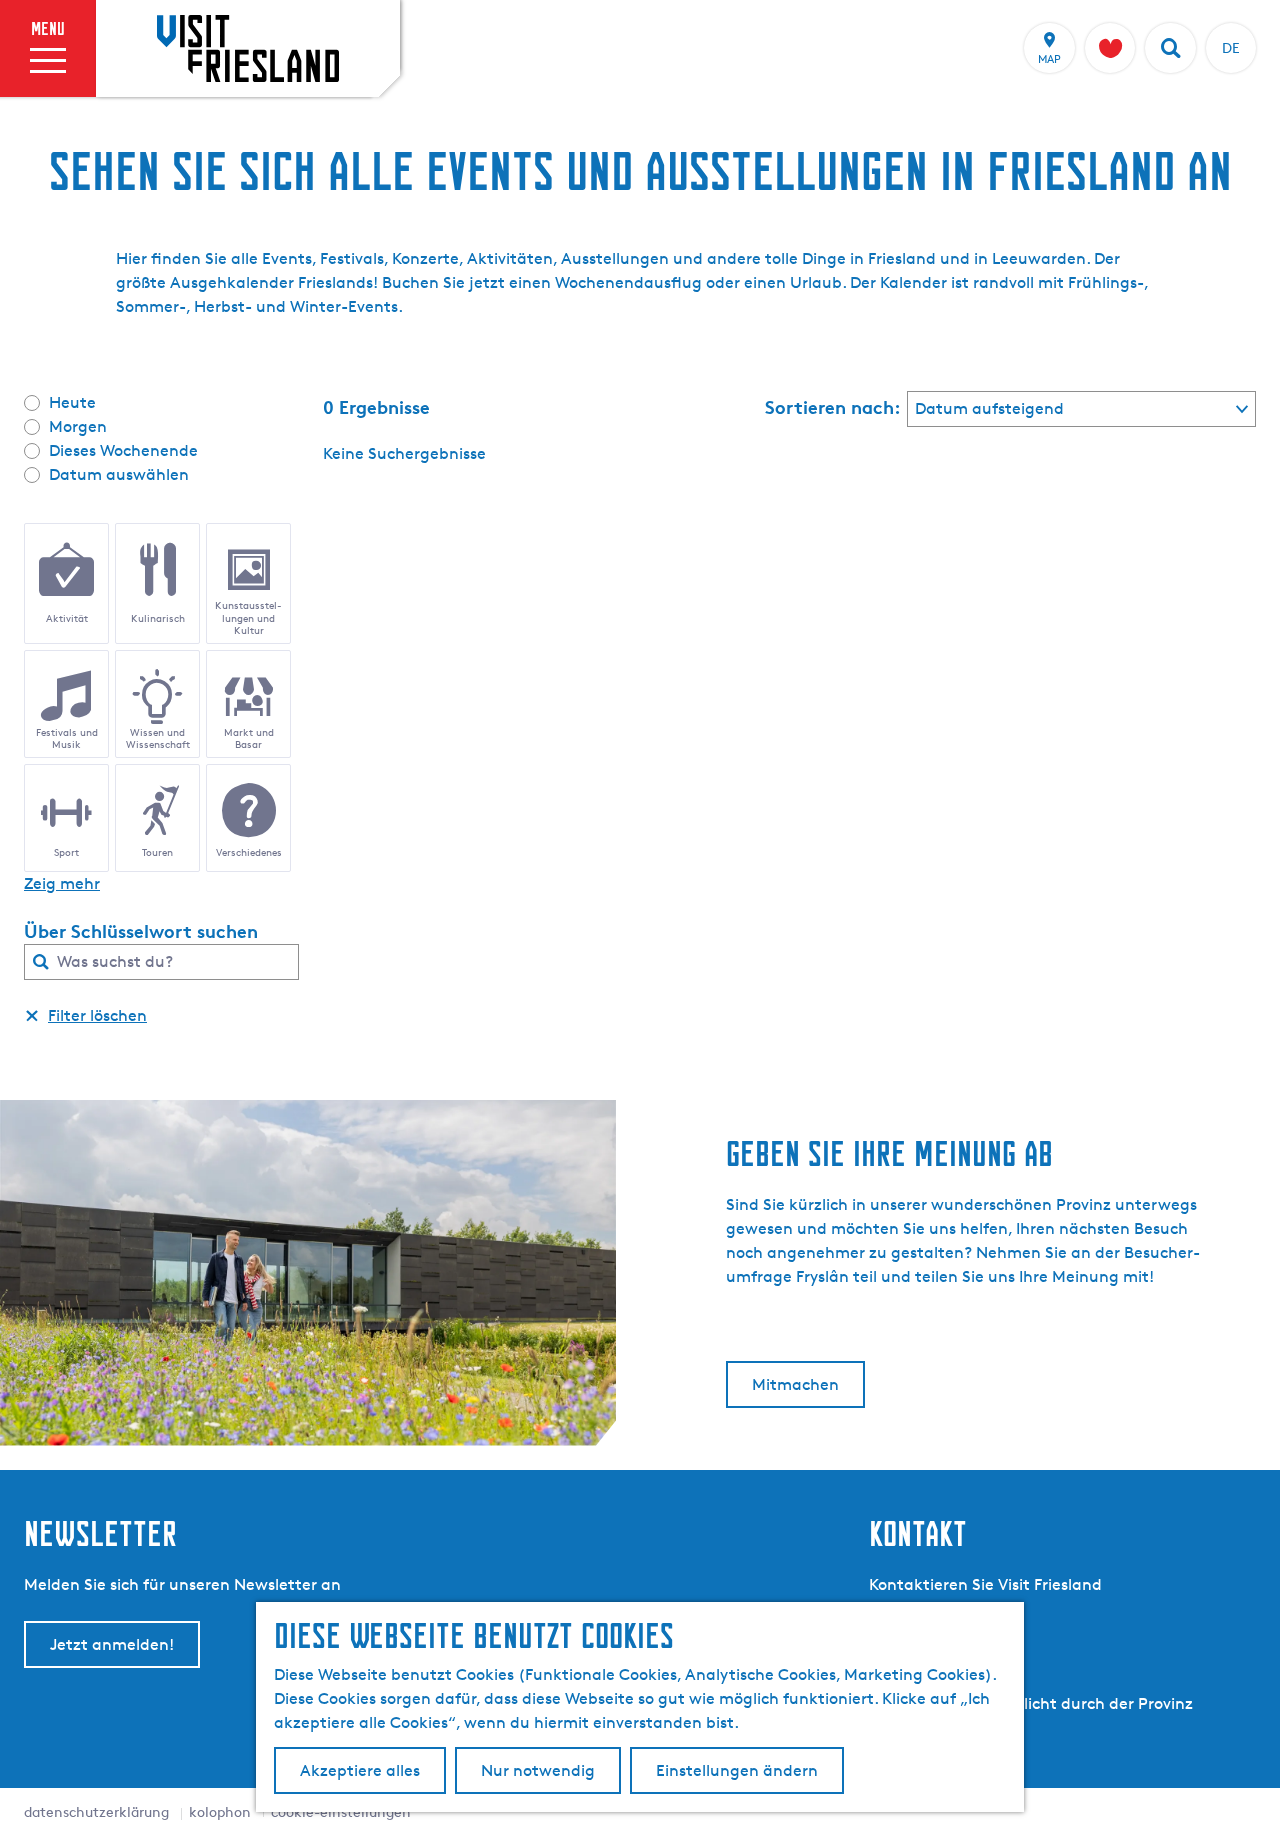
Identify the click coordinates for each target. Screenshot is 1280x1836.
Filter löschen (97, 1015)
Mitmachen (795, 1384)
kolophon (220, 1811)
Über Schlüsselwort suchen (141, 931)
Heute (72, 402)
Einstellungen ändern (737, 1770)
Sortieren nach (833, 407)
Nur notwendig (538, 1770)
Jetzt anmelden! (112, 1644)
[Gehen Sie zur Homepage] (248, 48)
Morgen (78, 426)
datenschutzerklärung (96, 1811)
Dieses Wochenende (123, 450)
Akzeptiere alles (360, 1770)
